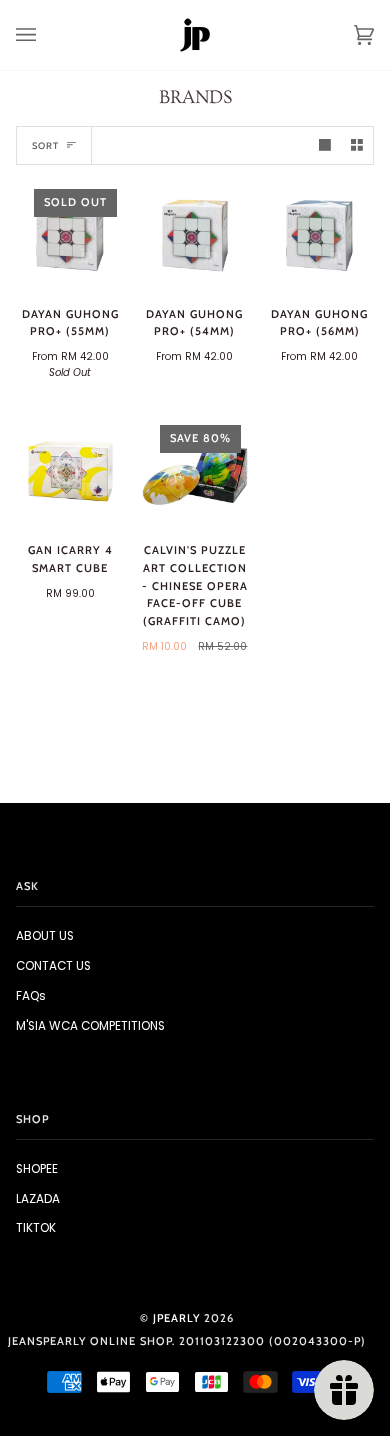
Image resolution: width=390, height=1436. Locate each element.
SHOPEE (37, 1169)
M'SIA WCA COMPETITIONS (90, 1026)
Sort (45, 145)
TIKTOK (36, 1228)
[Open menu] (46, 35)
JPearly (176, 1318)
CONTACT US (53, 966)
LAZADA (38, 1199)
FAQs (31, 996)
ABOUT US (45, 936)
